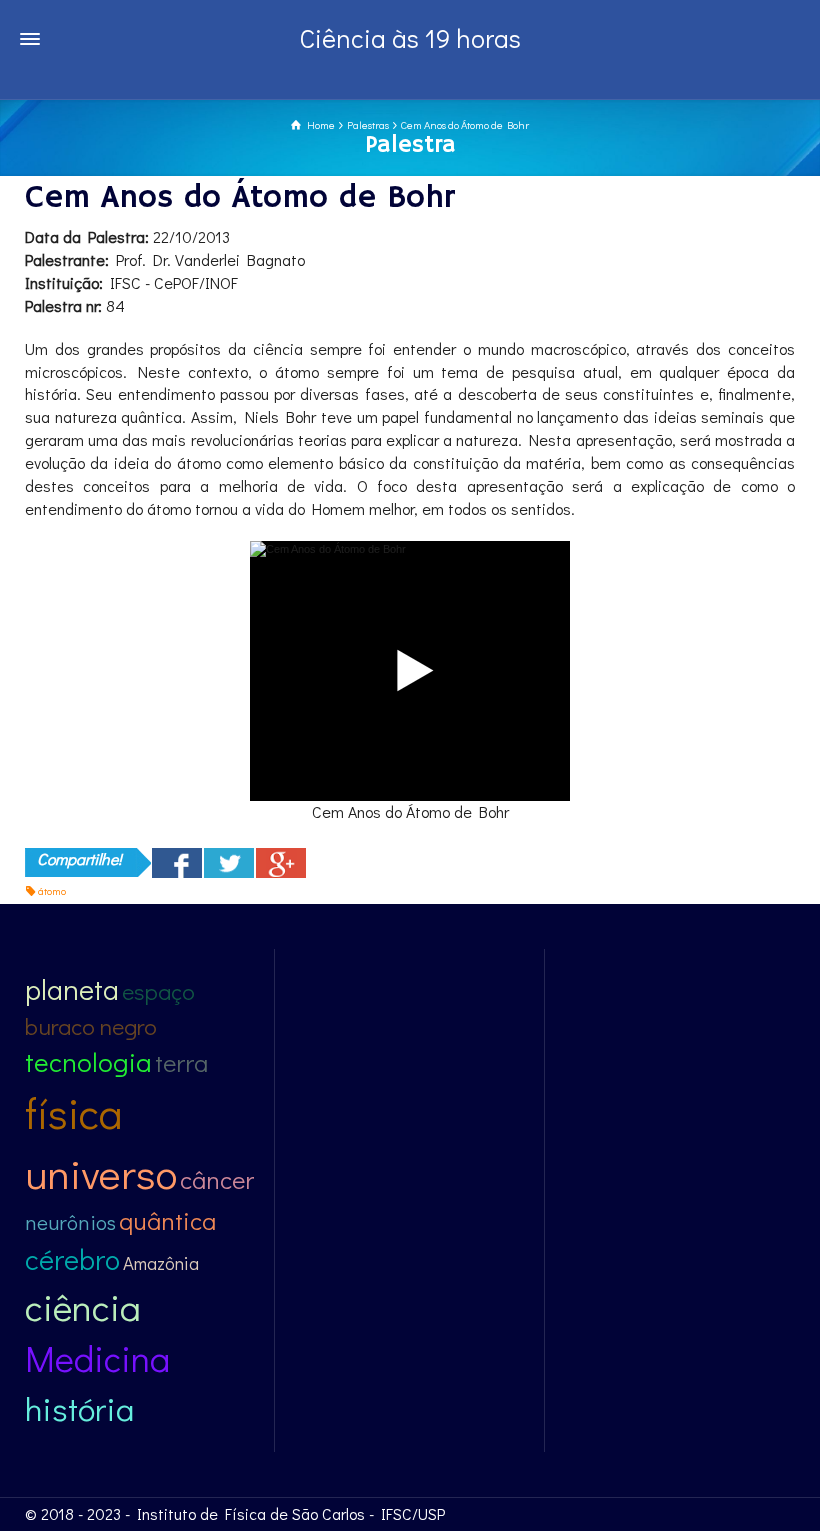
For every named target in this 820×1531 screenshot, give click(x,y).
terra (181, 1062)
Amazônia (161, 1262)
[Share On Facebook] (177, 863)
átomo (52, 890)
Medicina (97, 1358)
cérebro (72, 1259)
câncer (217, 1179)
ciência (83, 1306)
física (74, 1112)
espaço (158, 991)
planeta (72, 989)
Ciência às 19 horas (410, 38)
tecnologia (88, 1061)
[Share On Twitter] (229, 863)
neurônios (70, 1222)
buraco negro (91, 1026)
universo (101, 1172)
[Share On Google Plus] (281, 863)
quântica (167, 1220)
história (79, 1408)
